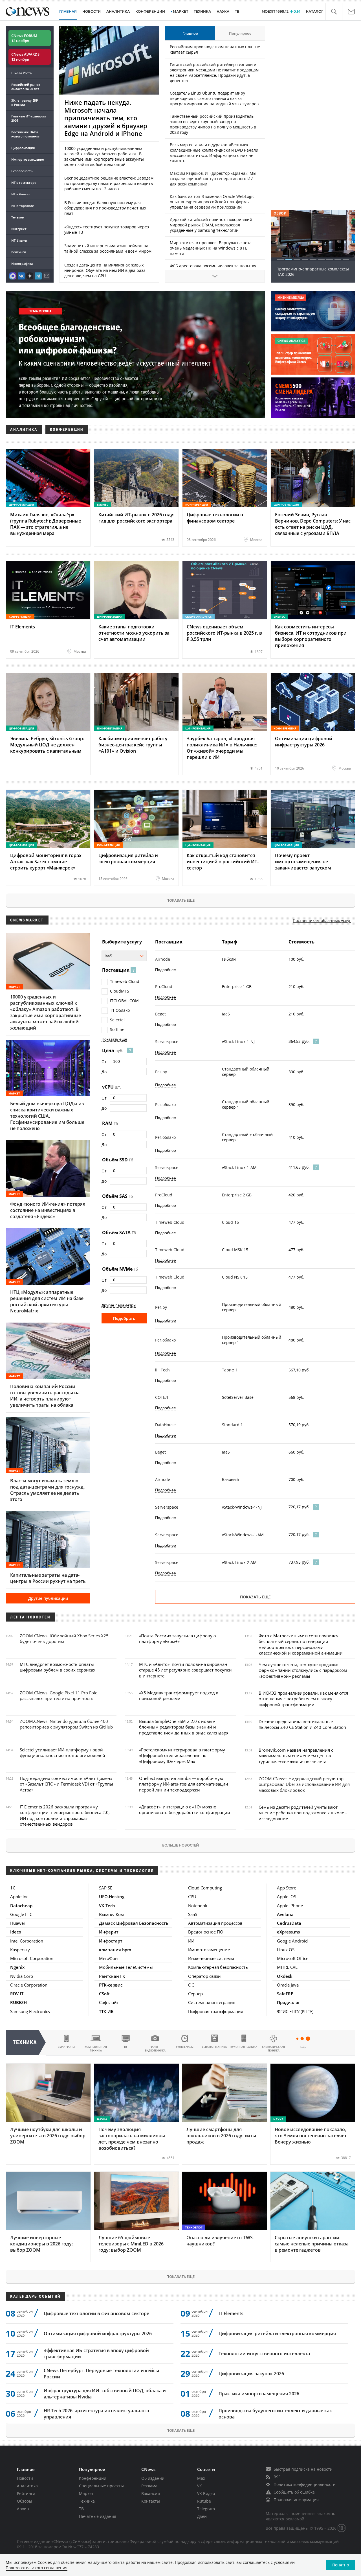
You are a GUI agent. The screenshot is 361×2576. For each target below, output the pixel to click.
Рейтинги (19, 252)
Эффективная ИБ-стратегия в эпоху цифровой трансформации (96, 2354)
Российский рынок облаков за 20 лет (26, 87)
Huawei (17, 1923)
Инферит (109, 1932)
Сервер (195, 1994)
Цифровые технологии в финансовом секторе (96, 2313)
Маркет (86, 2493)
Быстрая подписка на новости (303, 2469)
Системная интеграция (212, 2002)
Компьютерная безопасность (218, 1967)
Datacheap (21, 1906)
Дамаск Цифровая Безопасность (134, 1923)
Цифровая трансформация (216, 2011)
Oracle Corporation (29, 1985)
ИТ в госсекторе (24, 183)
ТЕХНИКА (202, 11)
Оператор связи (204, 1976)
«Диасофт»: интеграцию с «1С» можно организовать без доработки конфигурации (185, 1810)
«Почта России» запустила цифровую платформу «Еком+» (177, 1638)
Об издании (153, 2478)
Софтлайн (109, 2002)
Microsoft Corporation (32, 1958)
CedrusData (289, 1923)
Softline (117, 1029)
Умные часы (185, 2047)
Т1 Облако (120, 1010)
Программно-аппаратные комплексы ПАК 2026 (313, 272)
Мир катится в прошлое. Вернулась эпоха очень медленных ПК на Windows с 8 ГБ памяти (211, 248)
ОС (191, 1985)
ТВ (237, 11)
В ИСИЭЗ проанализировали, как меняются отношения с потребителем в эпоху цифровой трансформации (303, 1699)
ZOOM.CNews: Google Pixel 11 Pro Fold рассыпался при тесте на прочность (59, 1696)
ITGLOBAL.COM (124, 1001)
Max (201, 2478)
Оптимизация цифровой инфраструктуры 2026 (98, 2334)
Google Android (292, 1941)
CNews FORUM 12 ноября (24, 38)
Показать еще (180, 900)
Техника (87, 2501)
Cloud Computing (205, 1888)
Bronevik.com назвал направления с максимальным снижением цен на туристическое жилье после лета (296, 1756)
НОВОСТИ (92, 11)
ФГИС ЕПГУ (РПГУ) (295, 2011)
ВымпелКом (111, 1914)
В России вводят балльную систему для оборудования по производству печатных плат (105, 208)
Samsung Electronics (30, 2011)
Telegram (206, 2509)
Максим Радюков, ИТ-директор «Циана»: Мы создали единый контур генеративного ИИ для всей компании (213, 179)
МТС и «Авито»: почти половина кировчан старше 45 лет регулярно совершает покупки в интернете (185, 1670)
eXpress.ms (288, 1932)
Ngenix (17, 1967)
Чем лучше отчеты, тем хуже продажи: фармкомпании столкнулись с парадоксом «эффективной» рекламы (303, 1670)
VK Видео (206, 2493)
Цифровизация (23, 148)
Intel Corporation (27, 1941)
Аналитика (118, 11)
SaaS (193, 1914)
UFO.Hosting (112, 1897)
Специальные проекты (101, 2486)
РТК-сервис (111, 1985)
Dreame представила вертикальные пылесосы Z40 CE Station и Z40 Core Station (302, 1724)
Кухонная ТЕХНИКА (244, 2047)
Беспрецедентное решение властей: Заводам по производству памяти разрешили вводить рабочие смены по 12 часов (109, 183)
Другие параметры (119, 1305)
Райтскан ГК (112, 1976)
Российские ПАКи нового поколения (26, 134)
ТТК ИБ (106, 2011)
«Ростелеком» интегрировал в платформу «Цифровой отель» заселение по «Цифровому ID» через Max (182, 1755)
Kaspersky (20, 1950)
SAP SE (106, 1888)
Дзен (202, 2516)
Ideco (16, 1932)
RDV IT (17, 1994)
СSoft (104, 1994)
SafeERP (285, 1994)
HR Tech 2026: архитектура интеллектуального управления (96, 2414)
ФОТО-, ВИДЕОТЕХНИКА (155, 2049)
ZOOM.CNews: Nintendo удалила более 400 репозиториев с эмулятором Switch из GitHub (66, 1724)
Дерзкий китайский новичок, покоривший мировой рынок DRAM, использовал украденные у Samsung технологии (211, 225)
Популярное (240, 33)
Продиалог (289, 2002)
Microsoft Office (293, 1958)
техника (25, 2042)
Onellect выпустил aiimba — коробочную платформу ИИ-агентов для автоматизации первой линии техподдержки (184, 1784)
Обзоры (25, 2501)
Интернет (19, 229)
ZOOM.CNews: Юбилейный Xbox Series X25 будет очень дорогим (64, 1638)
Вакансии (151, 2493)
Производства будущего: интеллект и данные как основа (275, 2414)
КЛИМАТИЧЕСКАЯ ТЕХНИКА (273, 2049)
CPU (192, 1897)
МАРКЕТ (180, 11)
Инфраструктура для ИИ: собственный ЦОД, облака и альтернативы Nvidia (105, 2394)
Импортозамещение (27, 159)
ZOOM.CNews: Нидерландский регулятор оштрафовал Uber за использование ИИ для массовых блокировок (304, 1784)
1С (13, 1888)
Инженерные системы (211, 1958)
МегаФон (108, 1958)
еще (303, 2047)
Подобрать (124, 1318)
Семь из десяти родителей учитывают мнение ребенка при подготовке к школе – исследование (303, 1813)
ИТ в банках (21, 194)
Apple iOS (287, 1897)
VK (200, 2486)
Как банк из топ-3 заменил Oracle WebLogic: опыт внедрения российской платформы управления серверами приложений (213, 202)
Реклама (149, 2486)
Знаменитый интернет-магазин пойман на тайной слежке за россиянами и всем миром (108, 248)
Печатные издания (98, 2516)
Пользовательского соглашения (37, 2568)
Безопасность (22, 171)
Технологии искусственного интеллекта (264, 2354)
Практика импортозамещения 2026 (259, 2394)
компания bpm (115, 1950)
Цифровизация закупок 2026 (251, 2374)
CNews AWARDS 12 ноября (25, 57)
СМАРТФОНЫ (66, 2047)
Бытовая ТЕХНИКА (214, 2047)
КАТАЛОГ (315, 11)
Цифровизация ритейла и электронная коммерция (277, 2334)
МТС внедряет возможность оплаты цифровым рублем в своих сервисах (58, 1667)
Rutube (204, 2501)
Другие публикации (48, 1598)
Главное (190, 33)
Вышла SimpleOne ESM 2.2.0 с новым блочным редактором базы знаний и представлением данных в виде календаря (184, 1727)
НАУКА (223, 11)
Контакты (151, 2501)
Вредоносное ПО (206, 1932)
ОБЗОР (280, 213)
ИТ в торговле (23, 206)
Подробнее (166, 970)
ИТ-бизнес (19, 240)
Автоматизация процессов (215, 1923)
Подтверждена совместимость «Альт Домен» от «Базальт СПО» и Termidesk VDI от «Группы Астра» (66, 1784)
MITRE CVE (287, 1967)
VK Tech (107, 1906)
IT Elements (231, 2313)
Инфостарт (111, 1941)
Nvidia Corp (22, 1976)
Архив (23, 2509)
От (104, 1062)
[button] (334, 12)
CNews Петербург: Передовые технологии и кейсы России (101, 2374)
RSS (277, 2477)
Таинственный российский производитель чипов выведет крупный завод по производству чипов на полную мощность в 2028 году (213, 124)
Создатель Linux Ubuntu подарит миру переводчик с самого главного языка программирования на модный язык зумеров (214, 98)
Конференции (93, 2478)
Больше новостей (180, 1845)
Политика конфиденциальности (305, 2484)
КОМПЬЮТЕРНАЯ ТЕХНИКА (96, 2049)
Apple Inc (19, 1897)
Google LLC (21, 1914)
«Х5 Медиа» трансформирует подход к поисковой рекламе (179, 1696)
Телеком (18, 217)
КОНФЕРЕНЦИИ (150, 11)
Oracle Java (288, 1985)
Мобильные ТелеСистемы (126, 1967)
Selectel (117, 1020)
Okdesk (285, 1976)
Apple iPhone (290, 1906)
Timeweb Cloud (125, 981)
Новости (25, 2478)
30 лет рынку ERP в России (25, 102)
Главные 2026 (28, 118)
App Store (287, 1888)
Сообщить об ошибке (294, 2492)
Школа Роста (21, 73)
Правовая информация (296, 2500)
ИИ (191, 1941)
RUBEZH (18, 2002)
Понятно (341, 2565)
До (104, 1072)
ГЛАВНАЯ (68, 11)
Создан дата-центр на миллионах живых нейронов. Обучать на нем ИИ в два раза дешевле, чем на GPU (105, 270)
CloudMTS (120, 991)
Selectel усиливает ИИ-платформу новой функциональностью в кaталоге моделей (62, 1753)
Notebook (198, 1906)
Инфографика (22, 264)
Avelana (285, 1914)
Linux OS (286, 1950)
